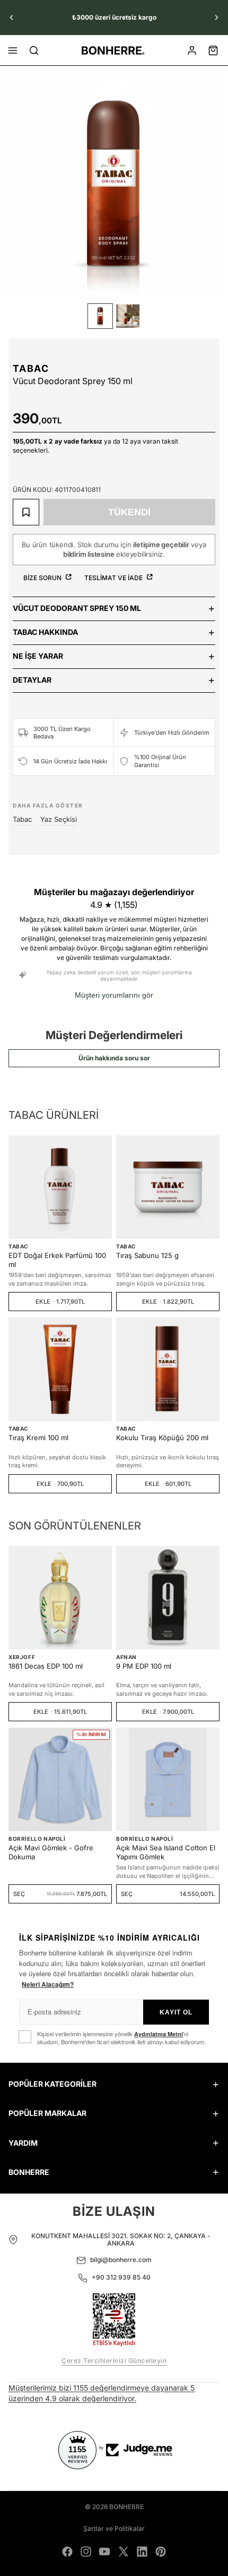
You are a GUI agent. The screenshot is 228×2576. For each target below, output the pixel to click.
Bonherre (126, 2507)
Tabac (31, 368)
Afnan (126, 1657)
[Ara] (34, 50)
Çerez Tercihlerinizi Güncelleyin (114, 2361)
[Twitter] (124, 2552)
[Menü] (13, 50)
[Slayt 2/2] (128, 316)
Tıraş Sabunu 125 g (147, 1255)
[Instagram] (86, 2552)
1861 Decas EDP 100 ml (46, 1666)
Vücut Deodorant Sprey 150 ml (77, 608)
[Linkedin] (142, 2552)
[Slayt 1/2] (100, 316)
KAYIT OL (176, 2012)
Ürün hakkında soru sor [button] (114, 1058)
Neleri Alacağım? (48, 1984)
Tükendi (129, 512)
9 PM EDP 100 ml (144, 1666)
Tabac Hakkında (45, 632)
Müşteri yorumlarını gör (114, 995)
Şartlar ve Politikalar (114, 2528)
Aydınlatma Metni (159, 2034)
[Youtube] (104, 2552)
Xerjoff (22, 1657)
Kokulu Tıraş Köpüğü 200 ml (162, 1438)
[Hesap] (192, 50)
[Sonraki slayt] (216, 18)
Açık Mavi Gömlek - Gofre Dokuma (51, 1852)
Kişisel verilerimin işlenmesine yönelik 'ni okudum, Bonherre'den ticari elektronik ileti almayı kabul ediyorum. (121, 2038)
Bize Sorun (43, 578)
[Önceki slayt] (12, 18)
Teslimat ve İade (114, 578)
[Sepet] (213, 50)
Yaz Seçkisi (59, 819)
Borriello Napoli (37, 1839)
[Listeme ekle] (26, 512)
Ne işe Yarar (38, 656)
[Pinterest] (161, 2552)
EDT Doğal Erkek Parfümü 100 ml (57, 1260)
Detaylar (32, 680)
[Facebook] (67, 2552)
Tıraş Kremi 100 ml (38, 1438)
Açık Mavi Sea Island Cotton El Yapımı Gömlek (166, 1852)
